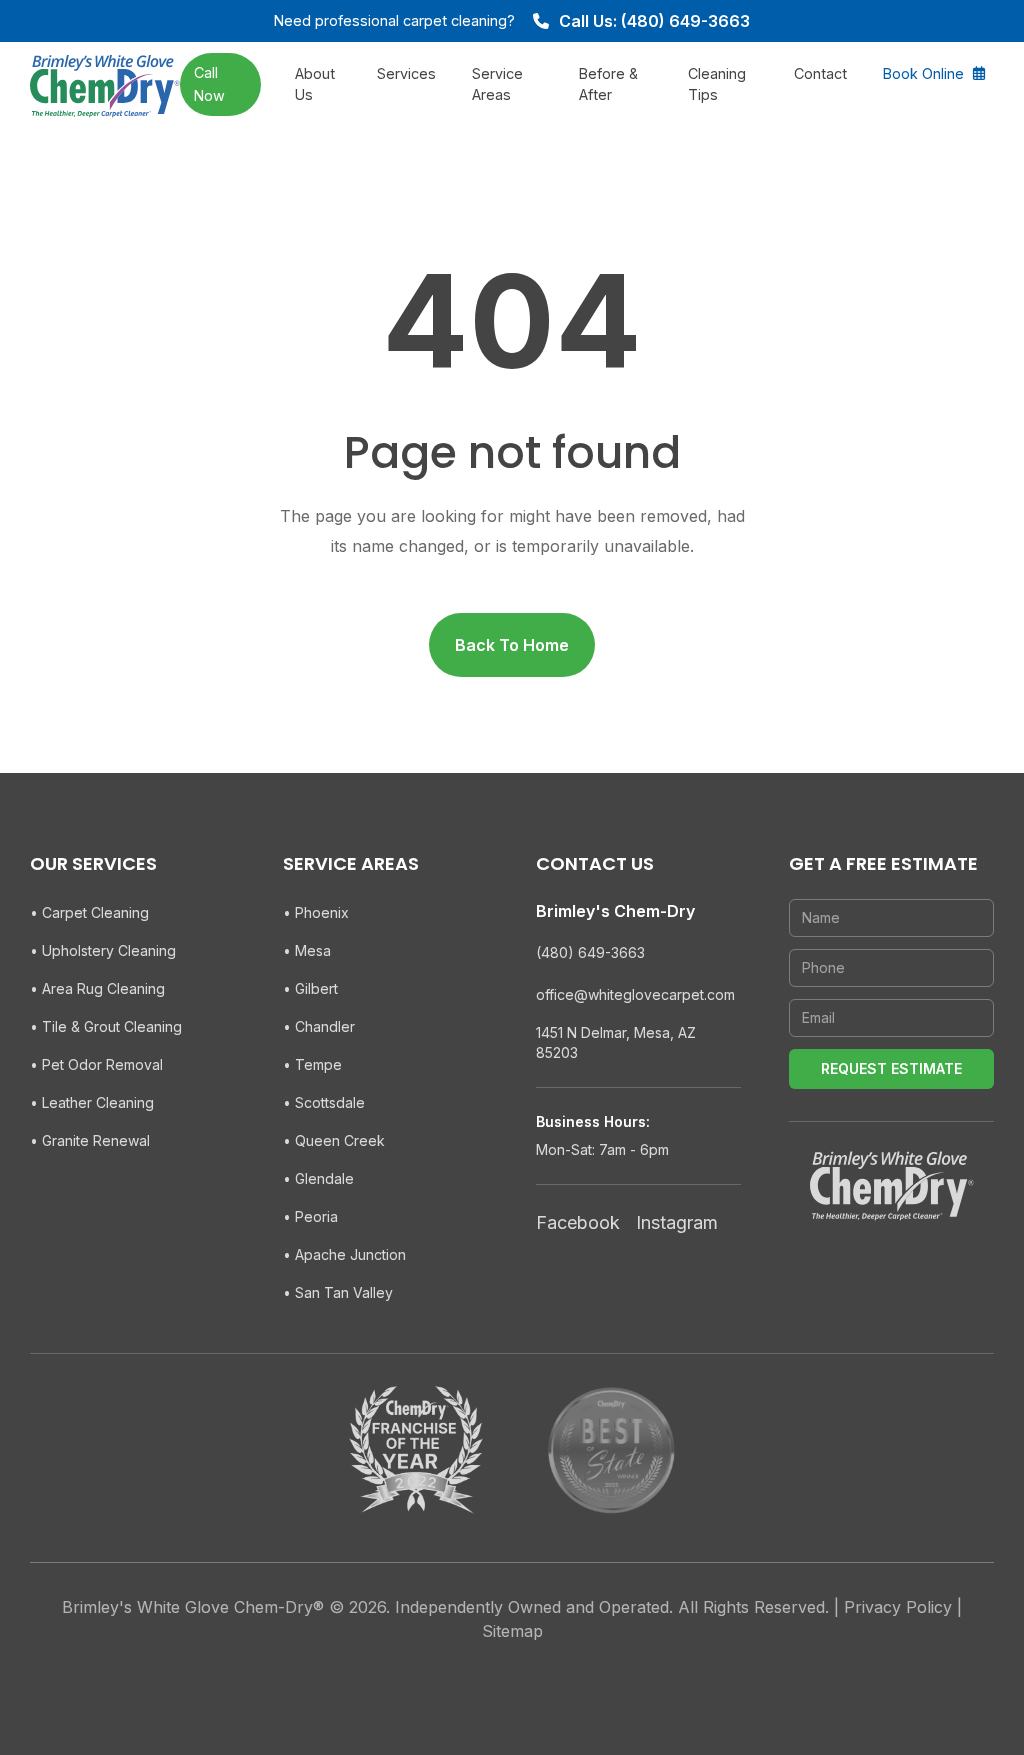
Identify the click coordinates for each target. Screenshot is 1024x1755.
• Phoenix (316, 912)
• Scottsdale (324, 1102)
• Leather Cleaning (92, 1102)
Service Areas (497, 84)
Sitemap (512, 1631)
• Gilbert (310, 988)
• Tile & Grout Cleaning (106, 1026)
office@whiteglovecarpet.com (635, 994)
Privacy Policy (898, 1607)
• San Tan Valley (338, 1292)
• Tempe (312, 1064)
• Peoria (310, 1216)
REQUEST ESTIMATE (891, 1068)
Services (406, 73)
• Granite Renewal (90, 1140)
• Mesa (307, 950)
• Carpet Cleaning (89, 912)
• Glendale (318, 1178)
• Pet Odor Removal (96, 1064)
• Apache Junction (344, 1254)
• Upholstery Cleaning (103, 950)
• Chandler (319, 1026)
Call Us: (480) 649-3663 (654, 21)
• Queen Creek (334, 1140)
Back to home (512, 645)
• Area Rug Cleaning (97, 988)
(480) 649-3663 (590, 952)
